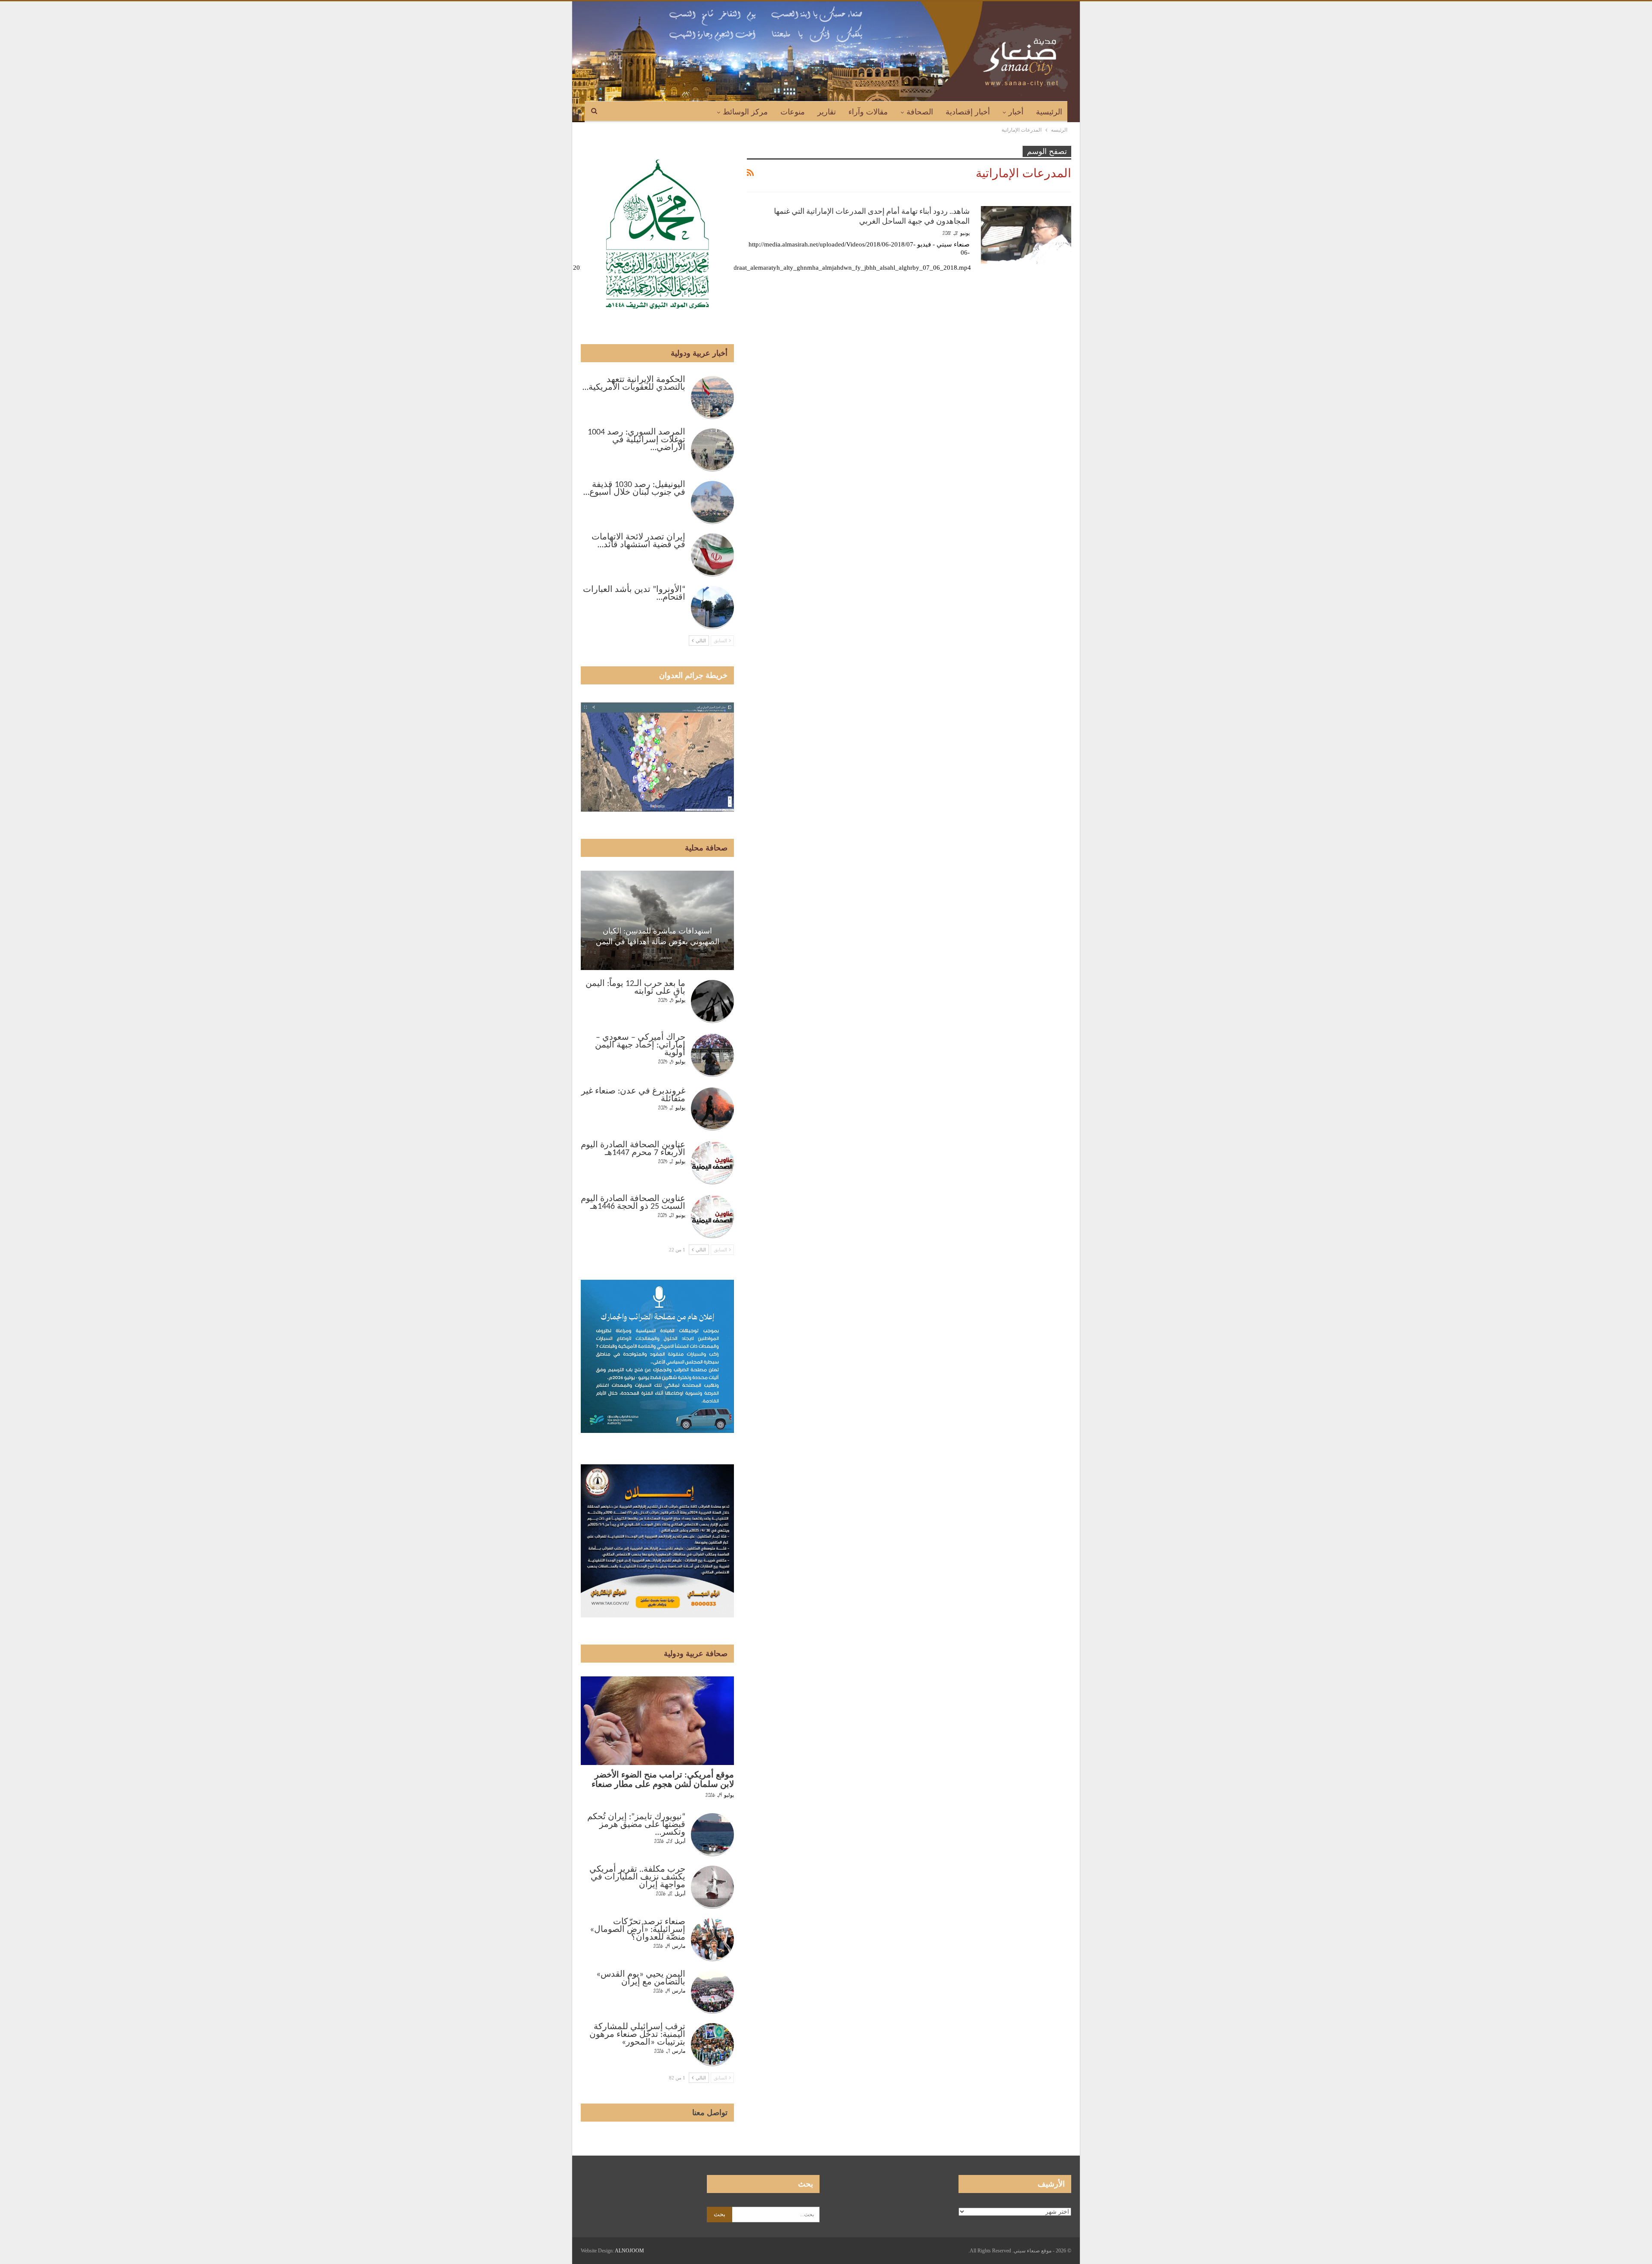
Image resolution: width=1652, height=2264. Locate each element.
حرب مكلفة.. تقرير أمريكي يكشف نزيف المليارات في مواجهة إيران (637, 1877)
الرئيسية (1049, 112)
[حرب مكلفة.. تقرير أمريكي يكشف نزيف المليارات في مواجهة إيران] (712, 1887)
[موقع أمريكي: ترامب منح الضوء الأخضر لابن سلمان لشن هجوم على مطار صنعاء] (657, 1721)
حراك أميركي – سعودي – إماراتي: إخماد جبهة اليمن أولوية (640, 1045)
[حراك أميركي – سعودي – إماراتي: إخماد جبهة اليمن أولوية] (712, 1055)
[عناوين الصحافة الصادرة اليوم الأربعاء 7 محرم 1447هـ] (712, 1163)
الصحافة (920, 112)
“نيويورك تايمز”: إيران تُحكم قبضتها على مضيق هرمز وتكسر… (636, 1825)
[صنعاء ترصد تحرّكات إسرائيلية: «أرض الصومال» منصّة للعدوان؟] (712, 1940)
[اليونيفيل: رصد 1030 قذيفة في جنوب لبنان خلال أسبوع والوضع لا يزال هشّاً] (712, 502)
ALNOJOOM (629, 2251)
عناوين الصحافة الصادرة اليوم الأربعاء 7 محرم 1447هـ (633, 1149)
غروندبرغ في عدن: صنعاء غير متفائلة (633, 1095)
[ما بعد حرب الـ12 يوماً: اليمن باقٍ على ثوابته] (712, 1001)
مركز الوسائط (745, 112)
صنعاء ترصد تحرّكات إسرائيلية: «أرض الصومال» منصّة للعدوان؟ (638, 1930)
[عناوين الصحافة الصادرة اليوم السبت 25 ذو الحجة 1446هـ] (712, 1217)
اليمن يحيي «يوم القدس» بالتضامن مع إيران (641, 1978)
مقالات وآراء (868, 112)
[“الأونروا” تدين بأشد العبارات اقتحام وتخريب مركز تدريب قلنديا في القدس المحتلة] (712, 607)
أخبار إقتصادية (968, 112)
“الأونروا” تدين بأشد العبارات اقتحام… (634, 594)
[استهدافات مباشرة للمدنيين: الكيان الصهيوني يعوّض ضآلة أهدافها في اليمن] (657, 920)
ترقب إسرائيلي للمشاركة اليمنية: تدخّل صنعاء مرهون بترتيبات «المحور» (637, 2035)
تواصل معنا (710, 2113)
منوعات (793, 112)
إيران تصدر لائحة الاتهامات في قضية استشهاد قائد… (638, 541)
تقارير (827, 112)
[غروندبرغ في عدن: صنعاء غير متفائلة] (712, 1109)
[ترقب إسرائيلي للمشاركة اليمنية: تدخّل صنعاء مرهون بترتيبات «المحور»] (712, 2045)
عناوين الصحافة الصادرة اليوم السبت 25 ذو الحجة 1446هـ (633, 1203)
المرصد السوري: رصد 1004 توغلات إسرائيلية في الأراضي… (636, 440)
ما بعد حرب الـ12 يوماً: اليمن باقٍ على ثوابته (635, 988)
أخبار (1016, 112)
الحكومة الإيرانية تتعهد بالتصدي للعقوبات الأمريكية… (634, 384)
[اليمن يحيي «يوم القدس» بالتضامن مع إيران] (712, 1992)
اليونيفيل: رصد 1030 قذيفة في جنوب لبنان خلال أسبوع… (634, 489)
